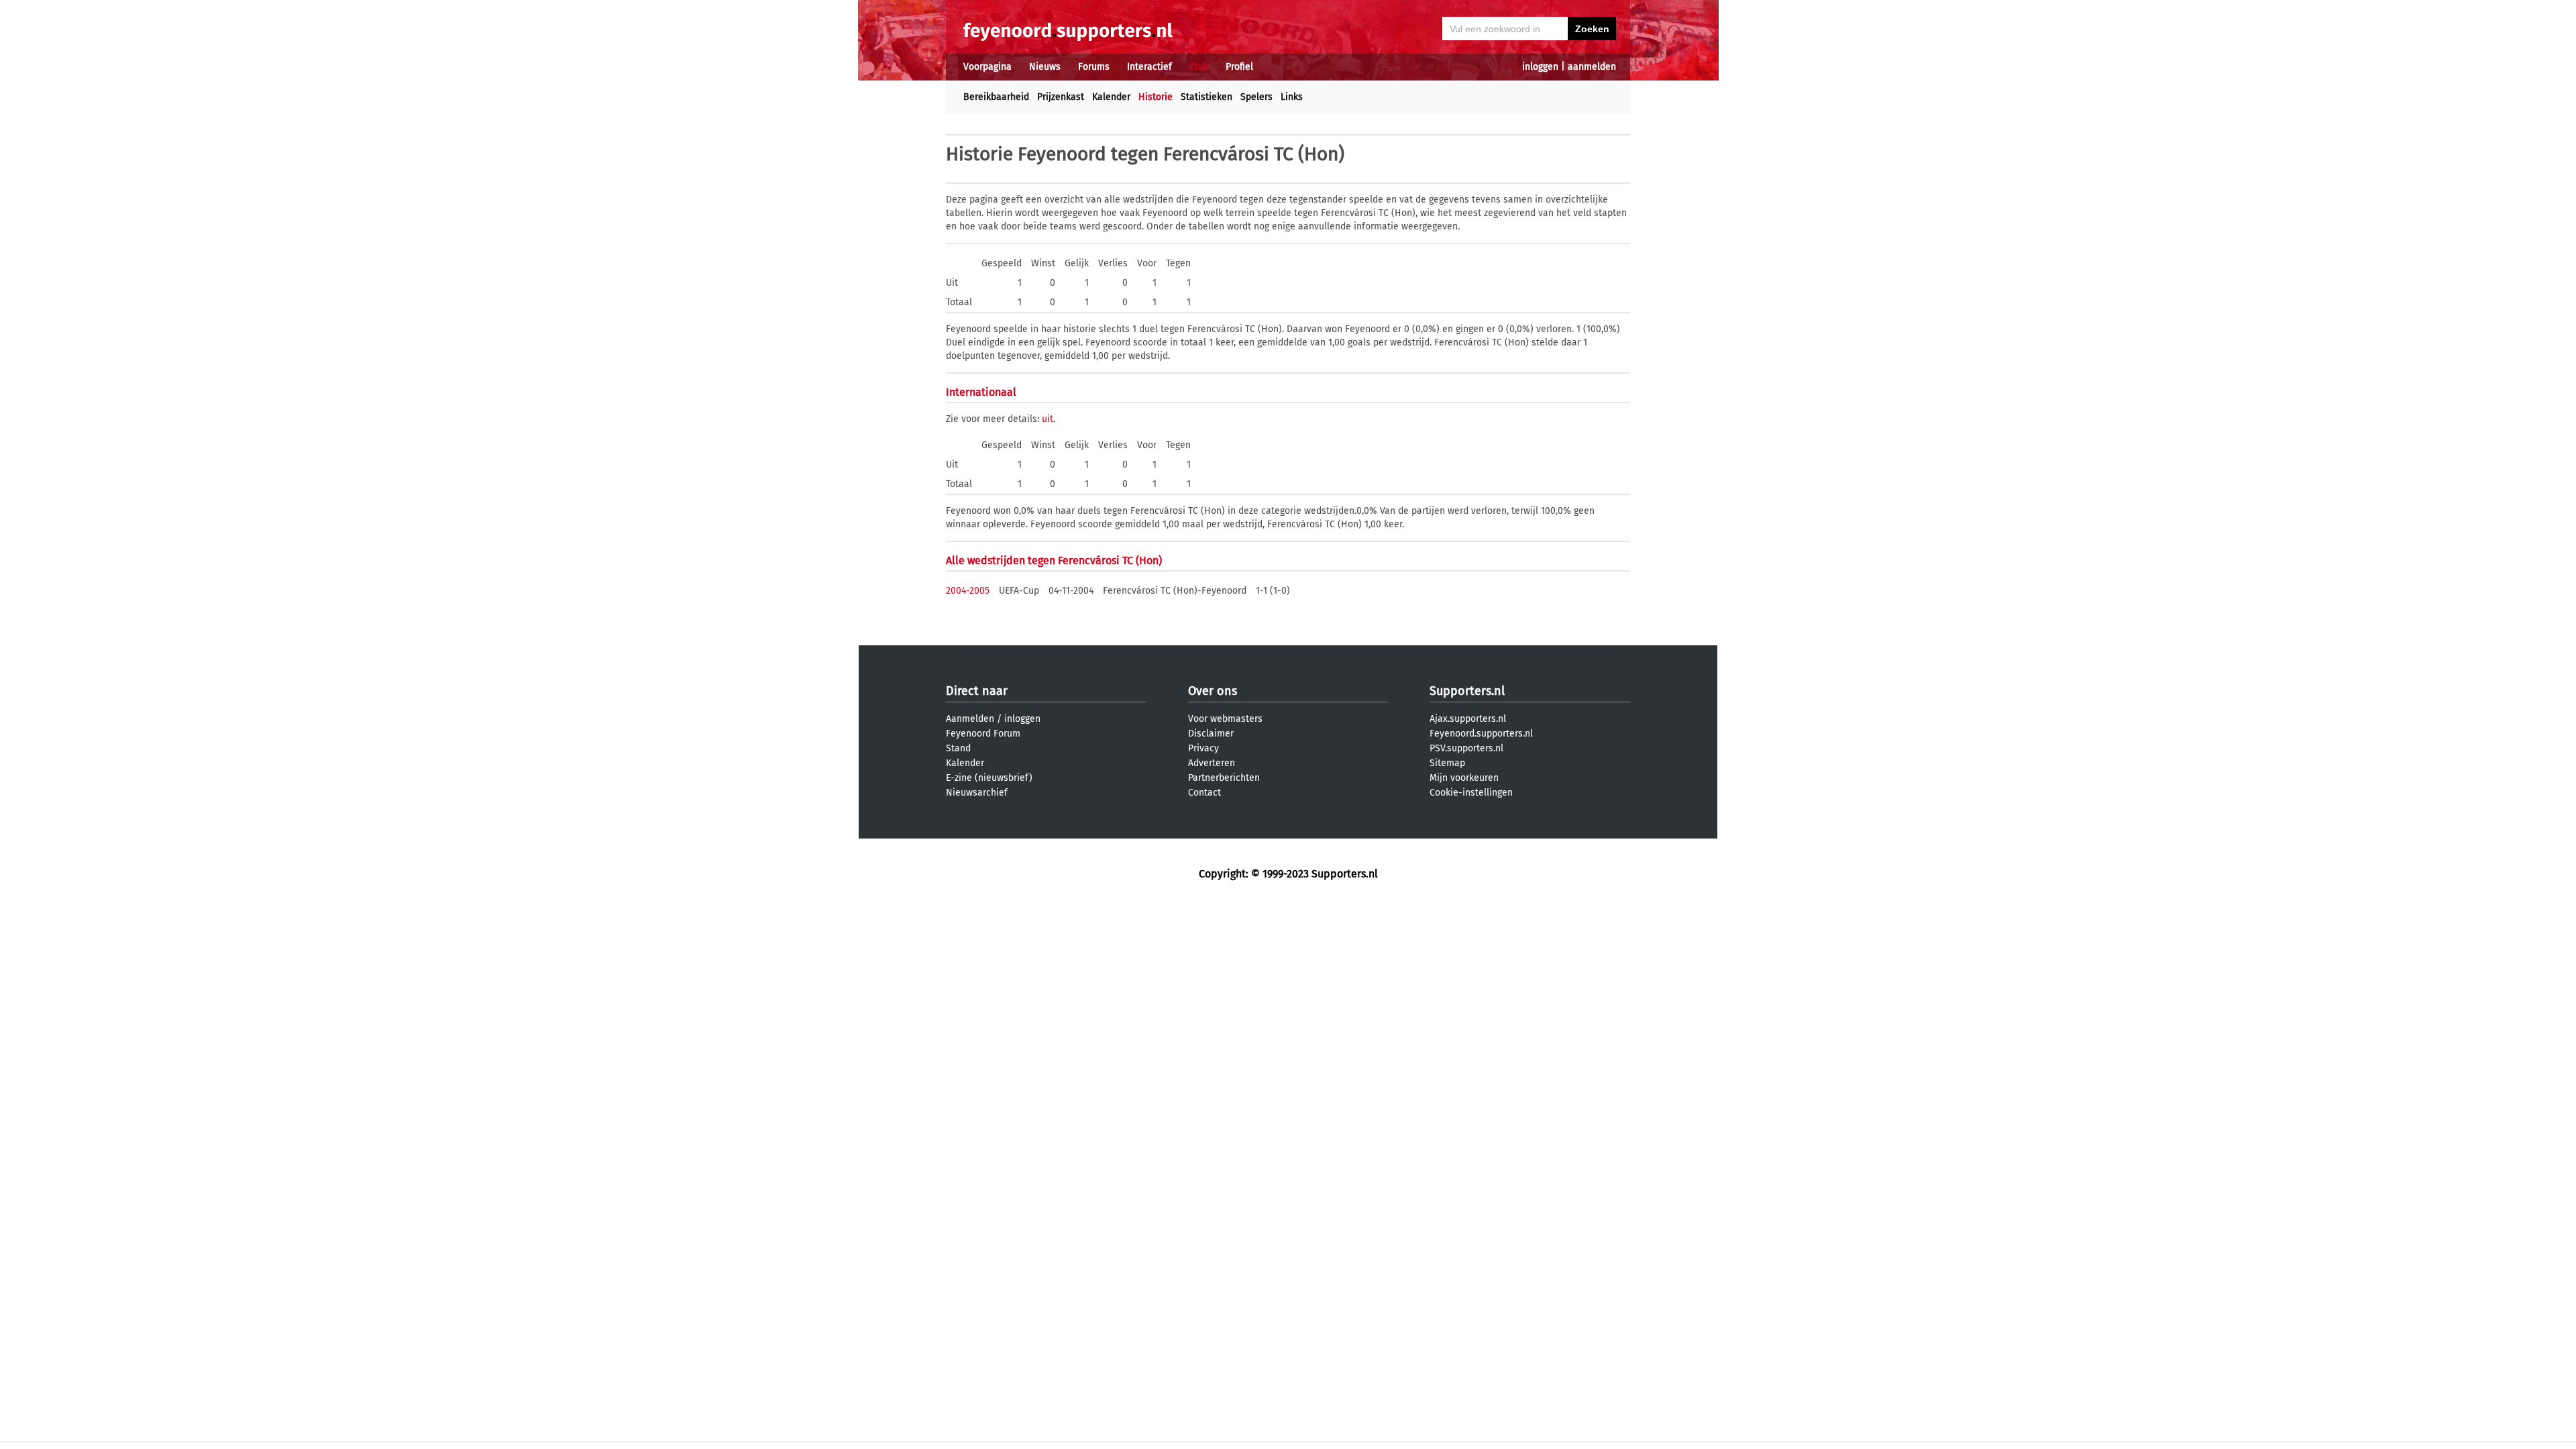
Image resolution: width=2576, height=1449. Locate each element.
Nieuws (1045, 67)
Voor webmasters (1225, 719)
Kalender (1111, 97)
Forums (1094, 67)
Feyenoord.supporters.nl (1481, 734)
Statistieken (1206, 97)
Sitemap (1447, 763)
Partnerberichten (1224, 778)
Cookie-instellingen (1471, 793)
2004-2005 (968, 591)
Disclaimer (1211, 734)
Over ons (1213, 691)
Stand (958, 748)
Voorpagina (987, 67)
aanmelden (1592, 67)
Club (1199, 67)
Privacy (1203, 748)
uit (1048, 419)
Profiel (1239, 67)
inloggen (1540, 67)
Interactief (1149, 67)
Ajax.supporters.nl (1468, 719)
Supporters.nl (1467, 691)
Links (1292, 97)
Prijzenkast (1061, 97)
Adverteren (1212, 763)
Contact (1204, 793)
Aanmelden (970, 719)
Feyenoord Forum (983, 734)
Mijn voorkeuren (1464, 778)
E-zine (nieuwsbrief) (989, 778)
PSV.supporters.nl (1466, 748)
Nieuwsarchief (977, 793)
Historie (1156, 97)
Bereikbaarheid (996, 97)
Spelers (1256, 97)
